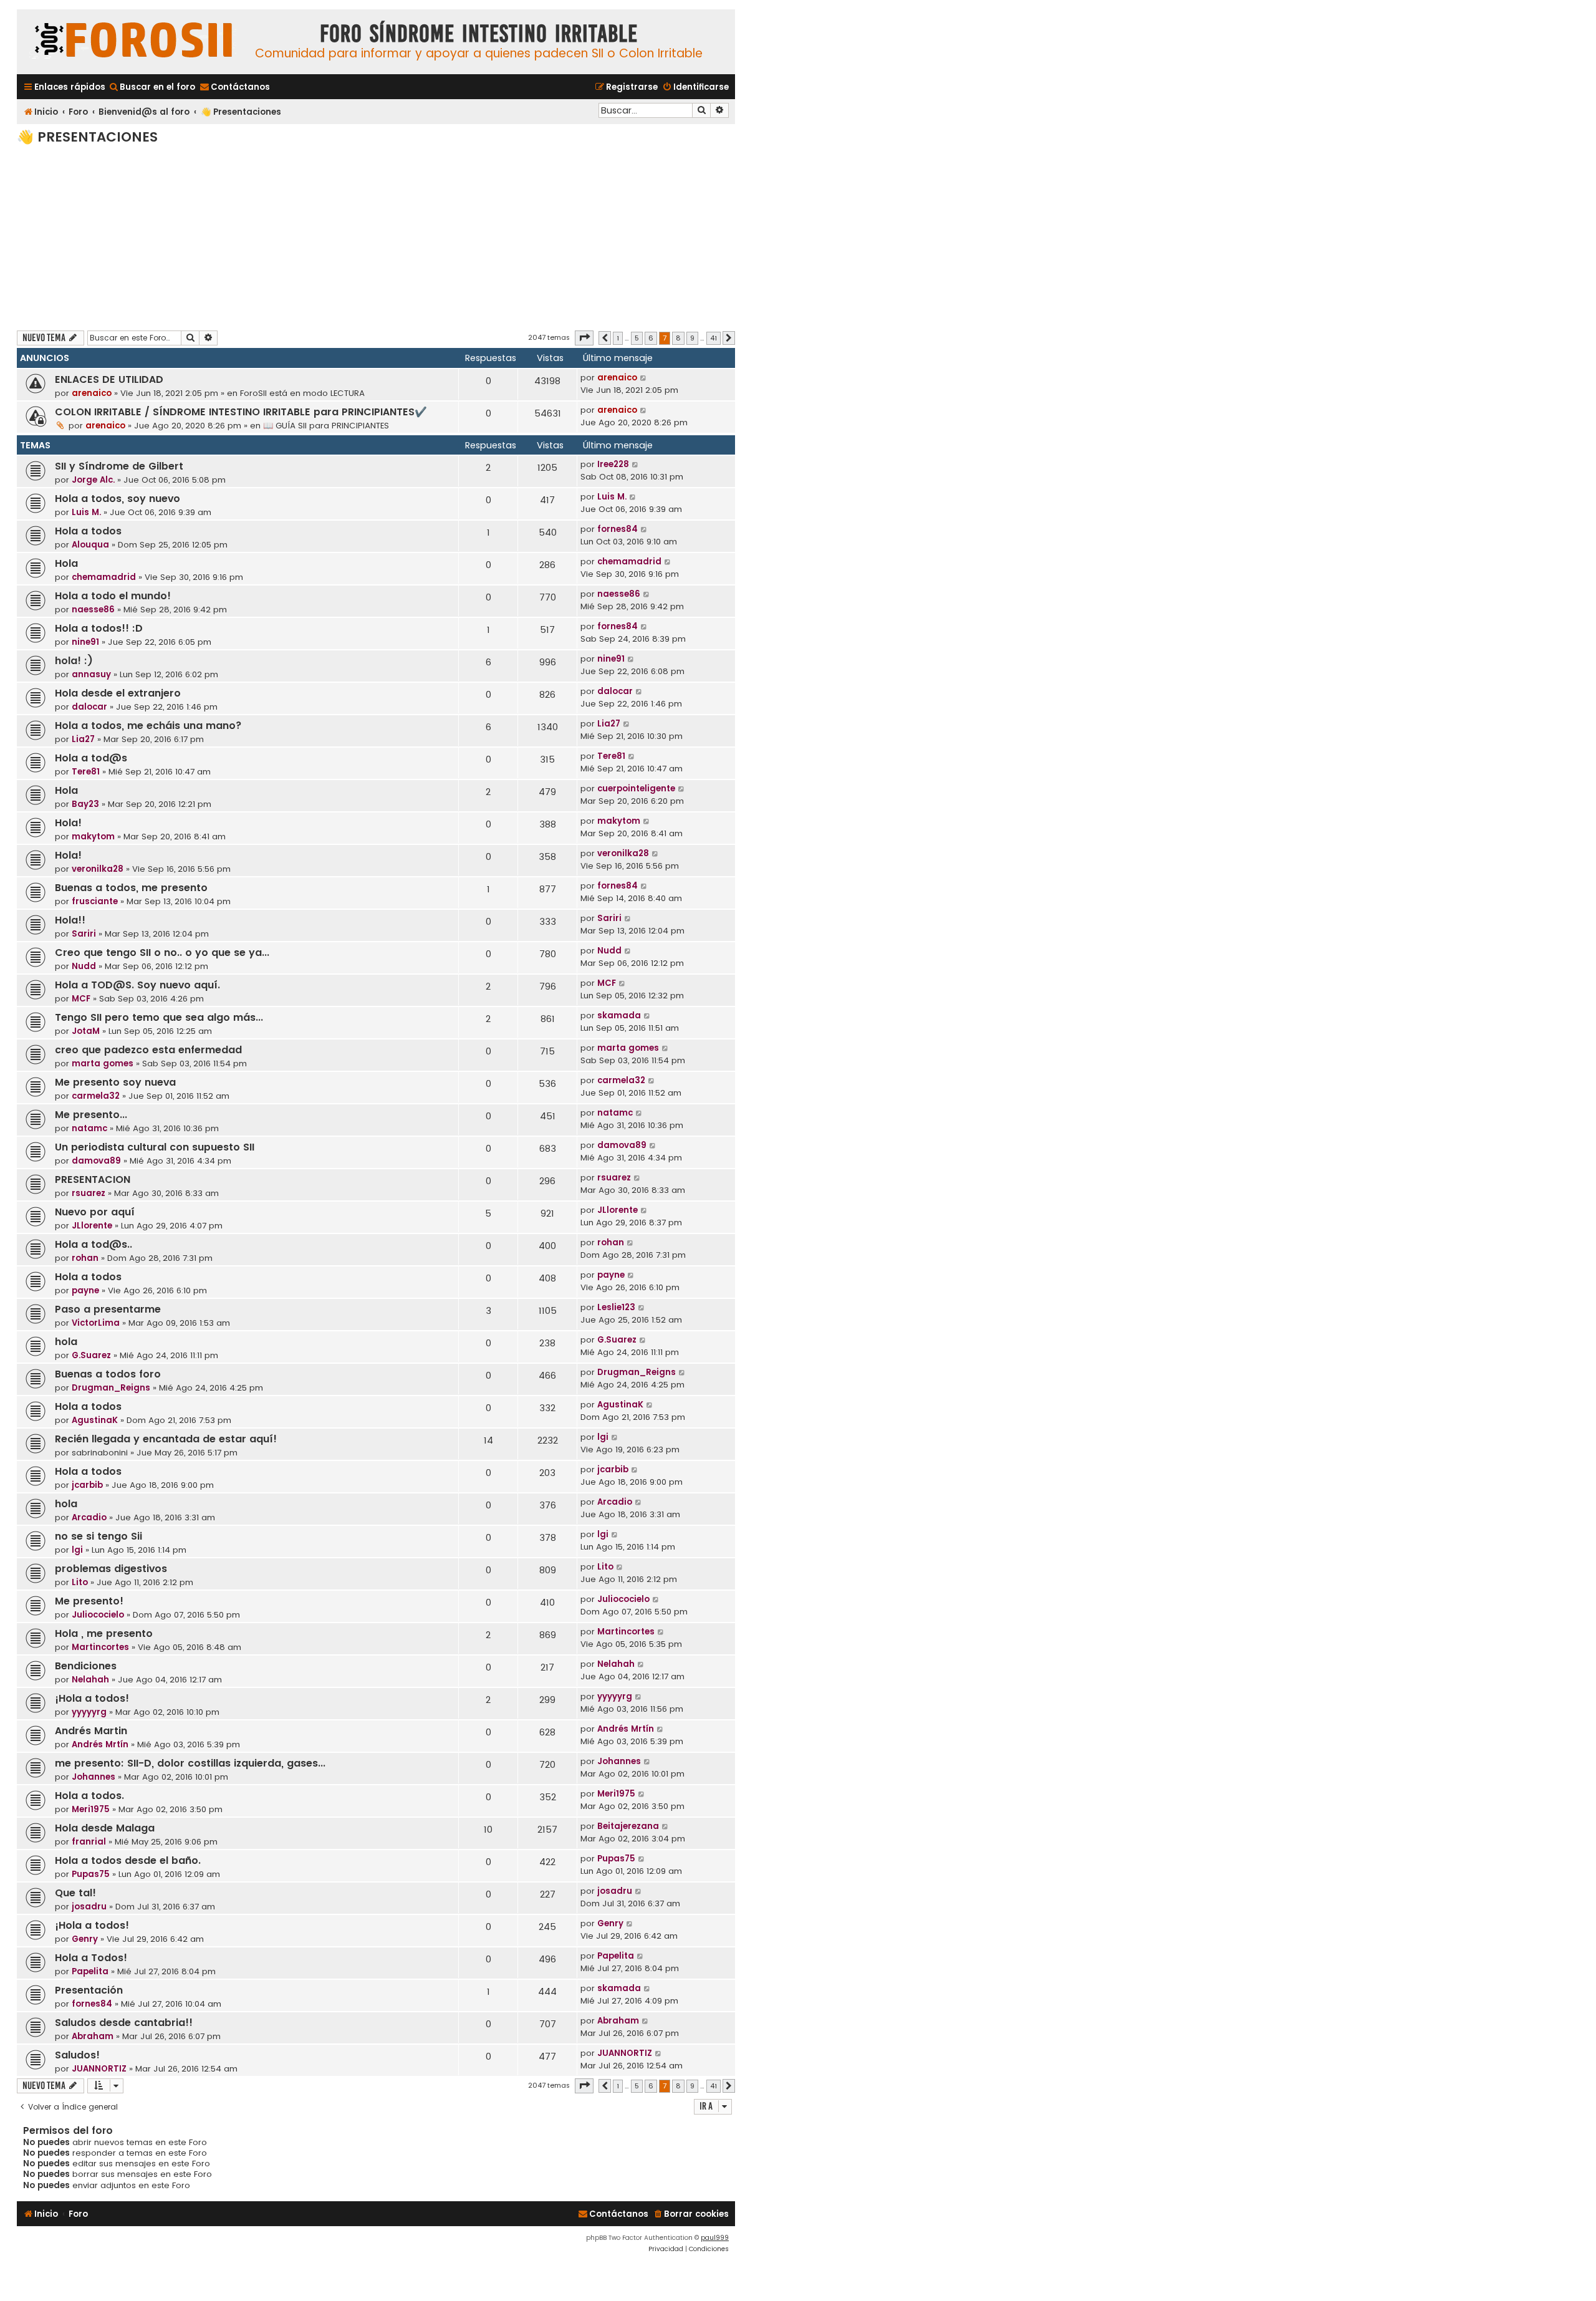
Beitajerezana (628, 1826)
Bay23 (85, 804)
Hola (66, 563)
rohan (85, 1258)
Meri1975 (91, 1809)
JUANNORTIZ (99, 2069)
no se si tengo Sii (99, 1536)
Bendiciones (86, 1666)
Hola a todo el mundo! (113, 596)
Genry (85, 1939)
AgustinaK (95, 1420)
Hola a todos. (89, 1796)
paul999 (715, 2238)
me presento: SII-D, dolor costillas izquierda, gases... (190, 1763)
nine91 (85, 642)
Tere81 (86, 772)
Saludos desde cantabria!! (124, 2023)
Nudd (84, 966)
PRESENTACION (93, 1179)
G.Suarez (91, 1355)
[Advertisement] (376, 237)
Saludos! (77, 2055)
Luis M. (86, 512)
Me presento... (91, 1115)
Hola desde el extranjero (118, 693)
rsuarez (89, 1193)
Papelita (90, 1971)
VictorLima (96, 1323)
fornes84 (618, 529)
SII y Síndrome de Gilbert (119, 466)
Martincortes (100, 1647)
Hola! (68, 823)
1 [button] (618, 338)
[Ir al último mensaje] (644, 378)
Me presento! (89, 1601)
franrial (89, 1842)
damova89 (96, 1161)
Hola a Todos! (91, 1958)
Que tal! (75, 1893)
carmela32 (96, 1096)
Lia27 (83, 739)
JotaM (86, 1031)
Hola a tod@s (91, 758)
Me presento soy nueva (115, 1082)
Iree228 (613, 464)
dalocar (89, 707)
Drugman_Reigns (111, 1388)
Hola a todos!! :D (99, 628)
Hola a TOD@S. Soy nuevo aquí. (137, 985)
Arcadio (89, 1517)
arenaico (92, 393)
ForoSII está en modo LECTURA (302, 393)
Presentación (89, 1990)
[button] (584, 338)
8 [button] (678, 338)
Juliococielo (98, 1615)
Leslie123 (616, 1307)
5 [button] (637, 338)
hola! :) (74, 661)
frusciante (95, 901)
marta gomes (103, 1064)
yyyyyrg (89, 1712)
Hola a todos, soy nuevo (118, 499)
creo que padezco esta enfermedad (148, 1050)
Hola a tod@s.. (94, 1244)
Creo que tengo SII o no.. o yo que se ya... (162, 953)
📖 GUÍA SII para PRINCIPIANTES (326, 426)
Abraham (93, 2036)
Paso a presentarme (108, 1309)
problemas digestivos (111, 1569)
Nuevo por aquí (95, 1212)
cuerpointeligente (636, 789)
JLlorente (92, 1226)
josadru (89, 1907)
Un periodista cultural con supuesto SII (155, 1147)
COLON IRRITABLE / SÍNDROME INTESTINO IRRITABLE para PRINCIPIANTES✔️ (241, 412)
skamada (619, 1015)
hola (66, 1342)
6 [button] (651, 338)
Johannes (94, 1777)
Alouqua (90, 545)
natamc (89, 1128)
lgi (603, 1437)
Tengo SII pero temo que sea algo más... (159, 1017)
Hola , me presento (104, 1633)
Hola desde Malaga (105, 1828)
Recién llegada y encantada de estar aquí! (166, 1439)
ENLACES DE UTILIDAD (109, 379)
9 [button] (692, 338)
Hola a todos (88, 531)
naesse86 (93, 610)
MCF (81, 999)
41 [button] (714, 338)
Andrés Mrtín (100, 1744)
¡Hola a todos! (92, 1698)
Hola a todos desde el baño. (128, 1860)
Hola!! (70, 920)
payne (85, 1290)
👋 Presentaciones (87, 137)
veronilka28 (98, 869)
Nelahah (90, 1680)
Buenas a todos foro (108, 1374)
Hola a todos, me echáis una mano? (148, 726)
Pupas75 (91, 1874)
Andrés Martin (91, 1731)
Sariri (84, 934)
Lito (80, 1582)
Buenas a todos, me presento (131, 888)
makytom (93, 837)
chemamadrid (104, 577)
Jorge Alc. (93, 480)
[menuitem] (152, 87)
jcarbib (87, 1485)
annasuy (91, 674)
